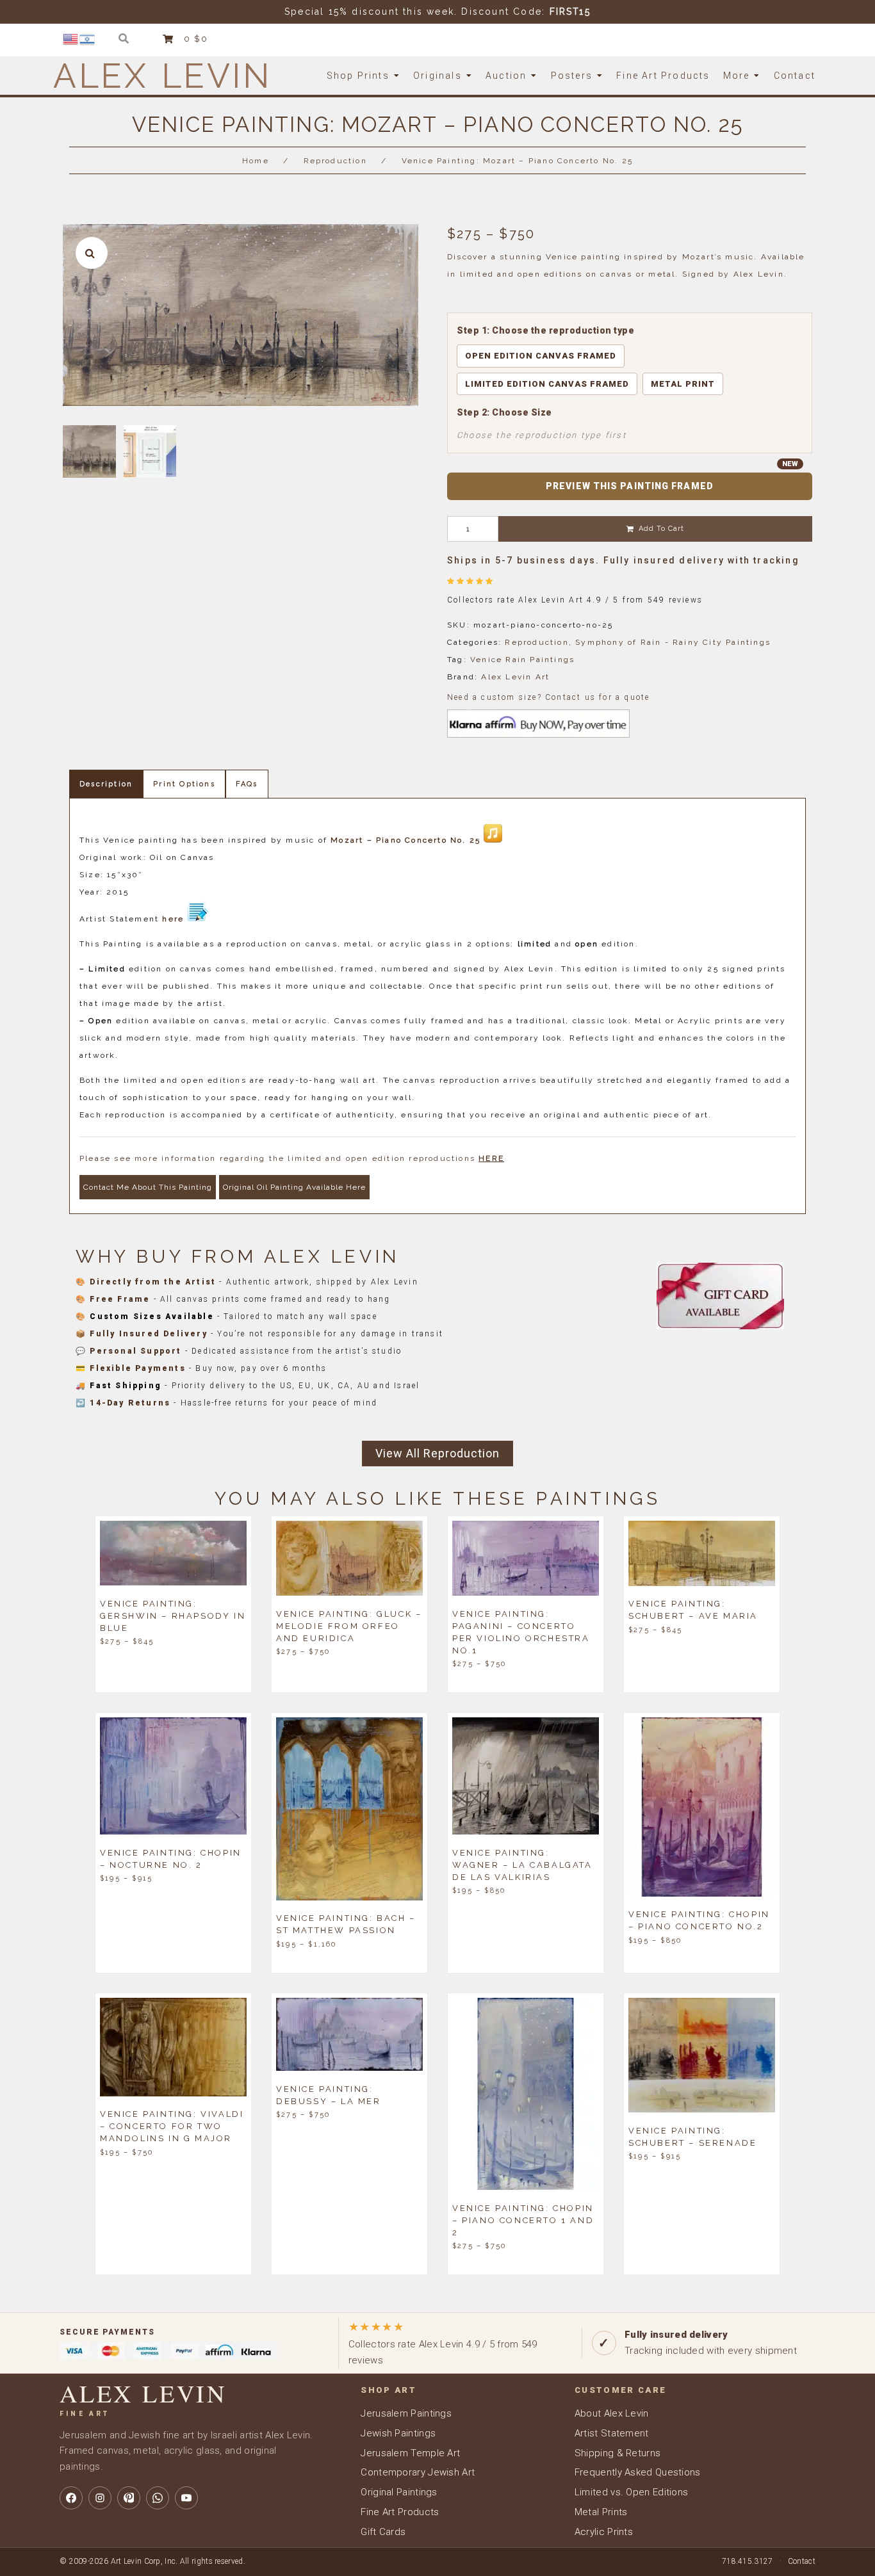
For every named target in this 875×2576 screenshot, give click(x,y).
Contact (802, 2561)
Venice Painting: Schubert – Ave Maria (693, 1610)
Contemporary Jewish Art (418, 2472)
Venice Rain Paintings (522, 660)
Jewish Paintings (398, 2433)
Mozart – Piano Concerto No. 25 (405, 840)
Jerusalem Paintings (406, 2413)
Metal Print (683, 384)
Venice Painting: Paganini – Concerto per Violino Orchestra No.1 (521, 1632)
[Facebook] (71, 2498)
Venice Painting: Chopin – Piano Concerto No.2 (699, 1920)
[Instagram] (100, 2498)
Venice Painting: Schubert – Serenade (692, 2136)
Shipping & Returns (617, 2453)
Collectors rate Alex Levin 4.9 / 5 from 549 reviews (443, 2343)
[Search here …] (124, 39)
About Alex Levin (612, 2413)
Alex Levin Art (515, 677)
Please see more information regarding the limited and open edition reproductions (292, 1158)
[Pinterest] (129, 2498)
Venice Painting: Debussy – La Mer (329, 2094)
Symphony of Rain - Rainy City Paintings (673, 642)
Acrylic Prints (604, 2532)
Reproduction (335, 161)
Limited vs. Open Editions (632, 2492)
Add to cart (661, 529)
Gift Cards (383, 2532)
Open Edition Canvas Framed (541, 356)
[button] (92, 253)
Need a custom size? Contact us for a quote (548, 697)
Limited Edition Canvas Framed (547, 384)
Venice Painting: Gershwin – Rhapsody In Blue (173, 1615)
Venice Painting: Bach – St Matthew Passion (346, 1924)
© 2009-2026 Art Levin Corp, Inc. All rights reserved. (152, 2561)
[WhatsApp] (158, 2498)
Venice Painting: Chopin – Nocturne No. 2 (171, 1858)
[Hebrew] (88, 38)
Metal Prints (601, 2512)
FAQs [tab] (247, 784)
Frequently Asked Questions (638, 2472)
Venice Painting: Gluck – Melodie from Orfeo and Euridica (349, 1625)
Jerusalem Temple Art (410, 2453)
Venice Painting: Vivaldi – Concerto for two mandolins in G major (172, 2126)
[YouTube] (186, 2498)
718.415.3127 (748, 2561)
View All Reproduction (437, 1453)
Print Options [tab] (184, 784)
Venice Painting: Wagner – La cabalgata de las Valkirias (522, 1864)
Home (256, 161)
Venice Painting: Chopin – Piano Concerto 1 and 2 (523, 2220)
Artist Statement (612, 2433)
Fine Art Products (400, 2512)
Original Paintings (399, 2492)
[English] (71, 38)
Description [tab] (106, 784)
